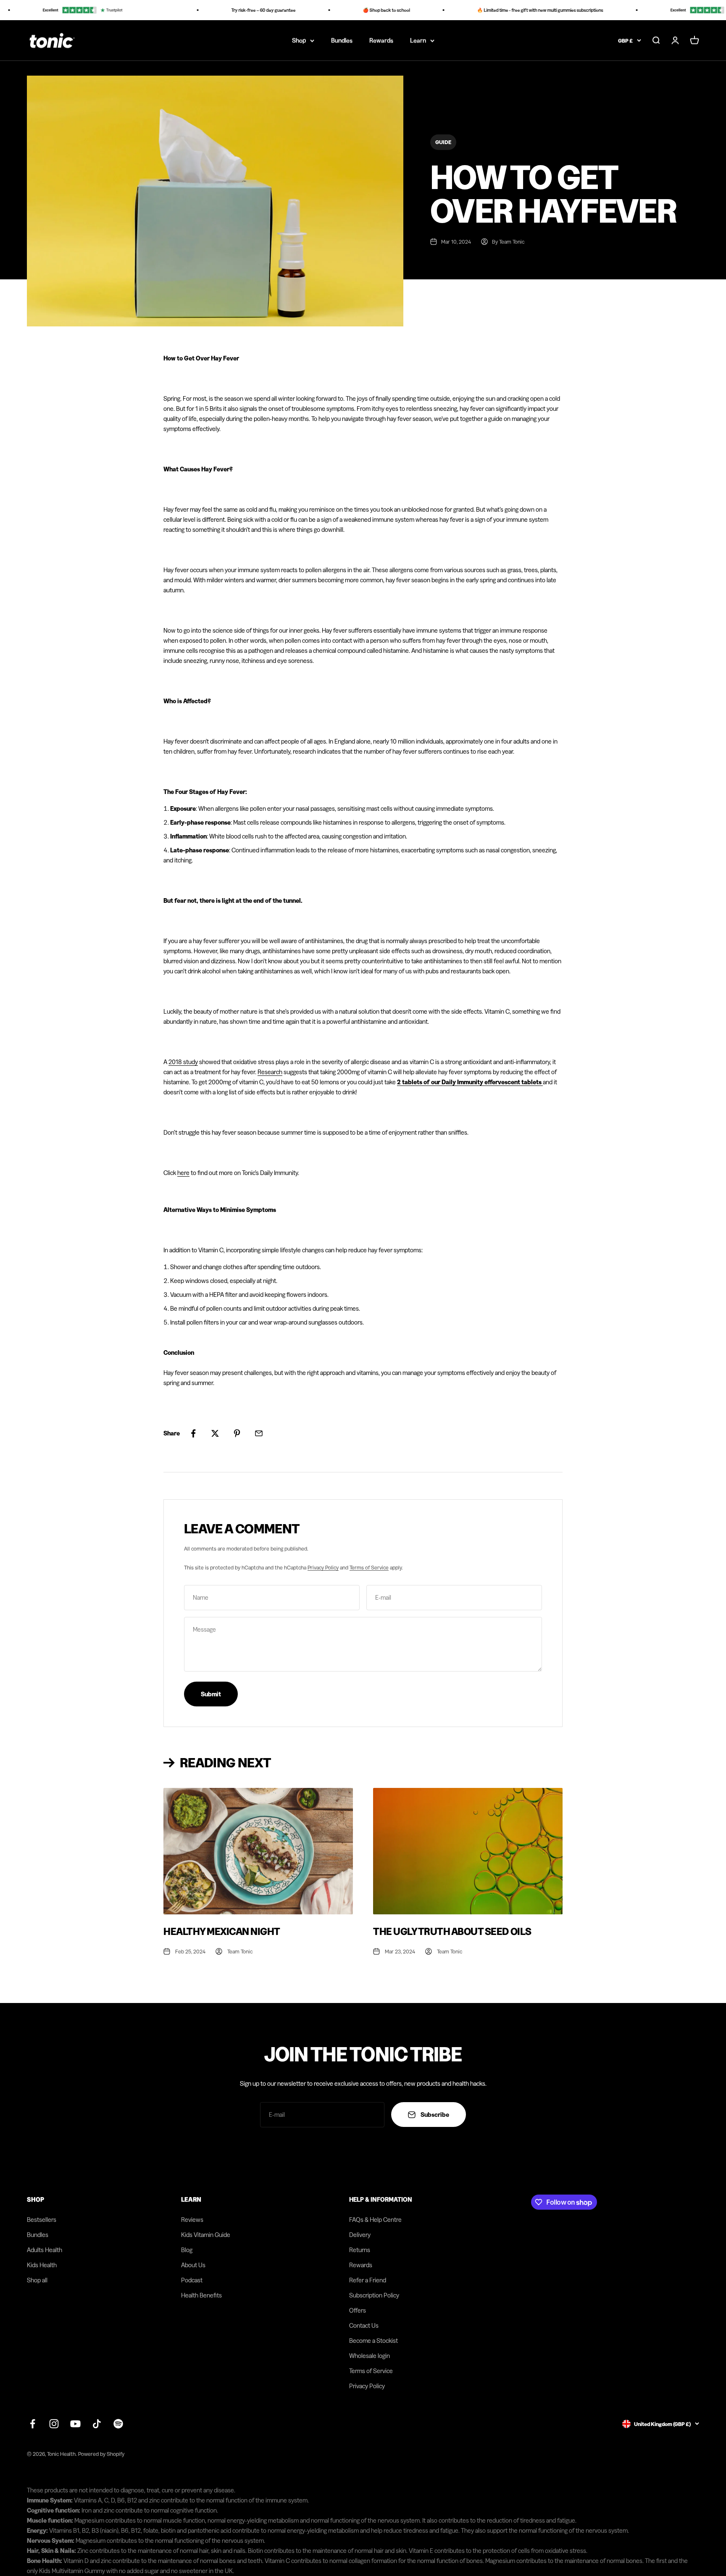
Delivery (360, 2235)
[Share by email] (259, 1433)
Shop (299, 40)
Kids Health (42, 2265)
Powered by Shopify (101, 2454)
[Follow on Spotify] (118, 2424)
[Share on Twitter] (215, 1433)
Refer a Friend (368, 2280)
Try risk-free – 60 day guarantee (238, 10)
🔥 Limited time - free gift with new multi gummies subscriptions (515, 10)
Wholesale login (370, 2356)
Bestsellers (42, 2220)
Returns (360, 2250)
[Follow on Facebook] (33, 2424)
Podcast (192, 2280)
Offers (358, 2310)
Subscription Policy (374, 2295)
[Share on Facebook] (193, 1433)
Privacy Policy (323, 1567)
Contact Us (364, 2325)
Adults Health (45, 2250)
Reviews (192, 2220)
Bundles (342, 40)
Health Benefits (201, 2295)
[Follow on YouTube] (75, 2424)
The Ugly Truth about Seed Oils (452, 1931)
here (183, 1173)
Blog (187, 2250)
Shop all (37, 2280)
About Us (193, 2265)
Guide (443, 142)
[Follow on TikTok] (97, 2424)
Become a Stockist (374, 2341)
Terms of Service (369, 1567)
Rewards (381, 40)
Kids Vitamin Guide (206, 2235)
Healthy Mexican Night (222, 1931)
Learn (418, 40)
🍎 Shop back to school (361, 10)
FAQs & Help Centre (375, 2220)
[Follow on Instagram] (54, 2424)
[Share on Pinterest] (237, 1433)
